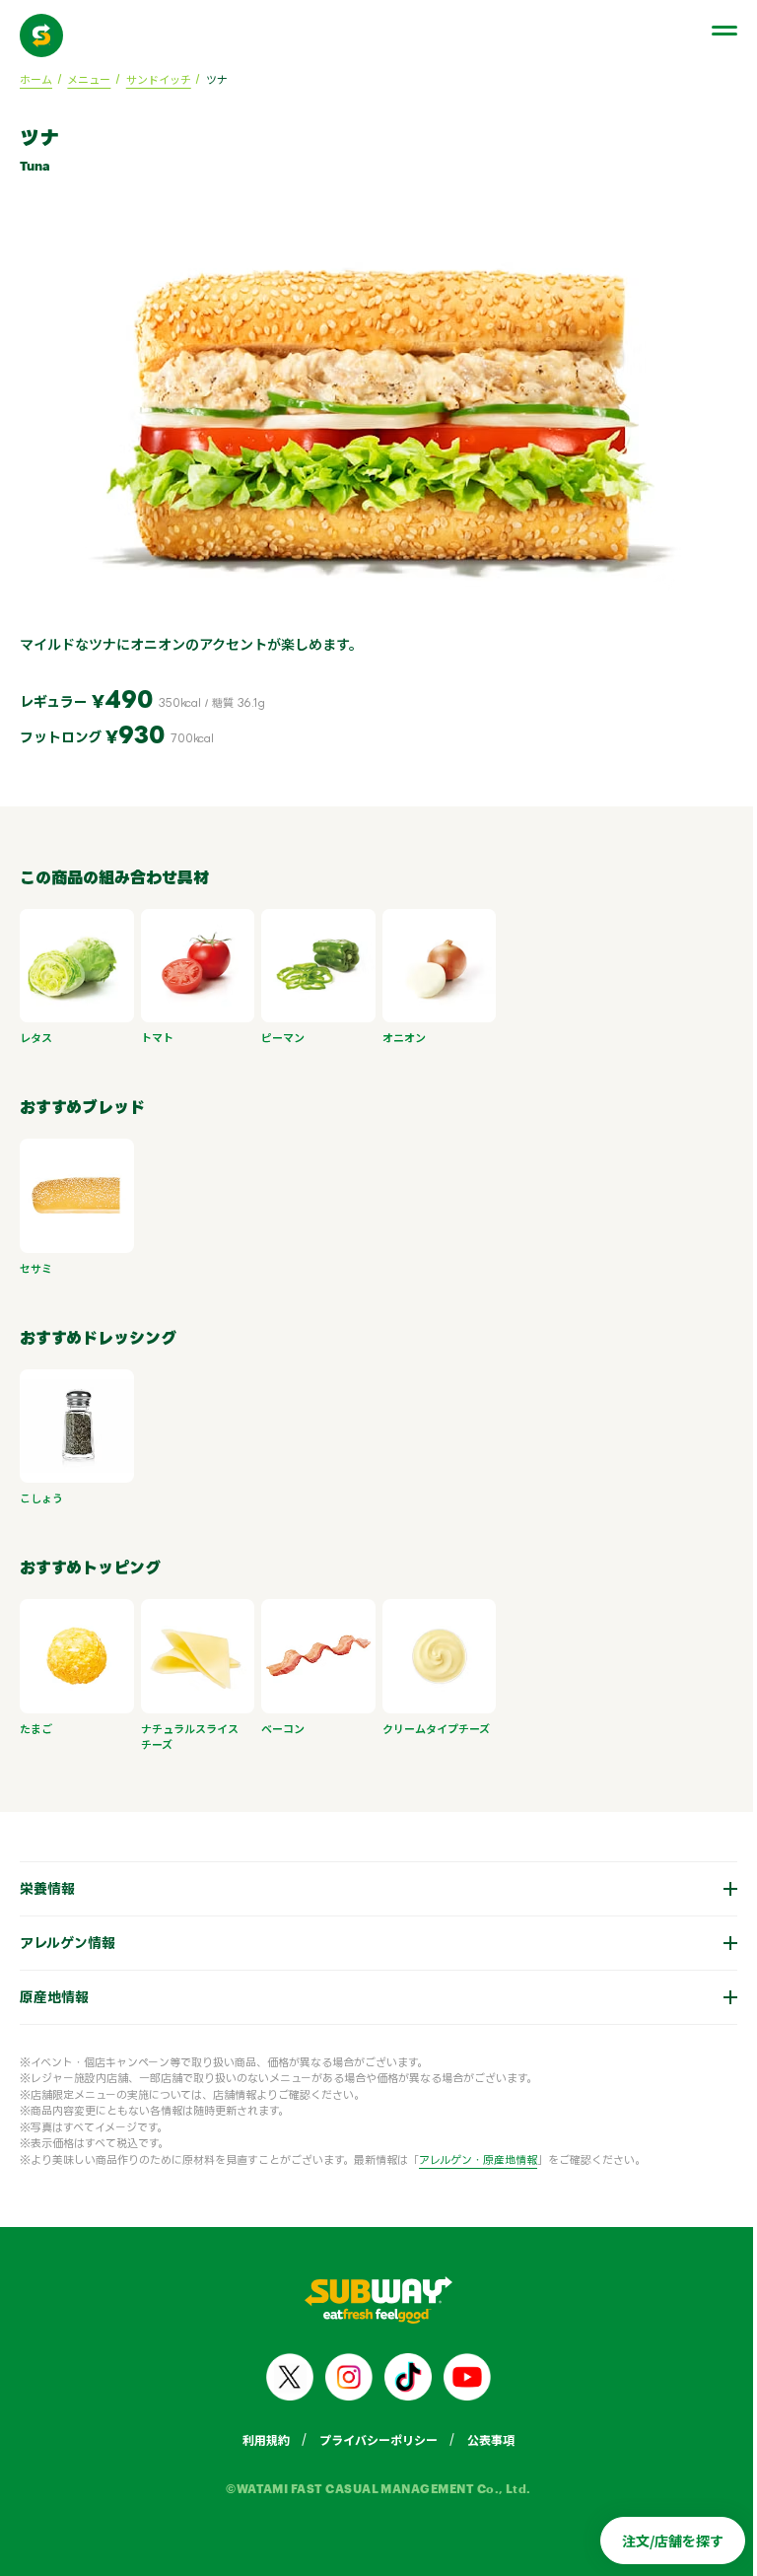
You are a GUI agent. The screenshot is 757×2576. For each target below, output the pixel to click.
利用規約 (259, 2430)
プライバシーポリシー (372, 2430)
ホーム (36, 79)
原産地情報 (54, 1987)
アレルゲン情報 (68, 1933)
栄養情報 (47, 1879)
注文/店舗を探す (658, 2541)
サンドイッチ (159, 79)
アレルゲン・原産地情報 (478, 2150)
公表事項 (484, 2430)
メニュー (89, 79)
